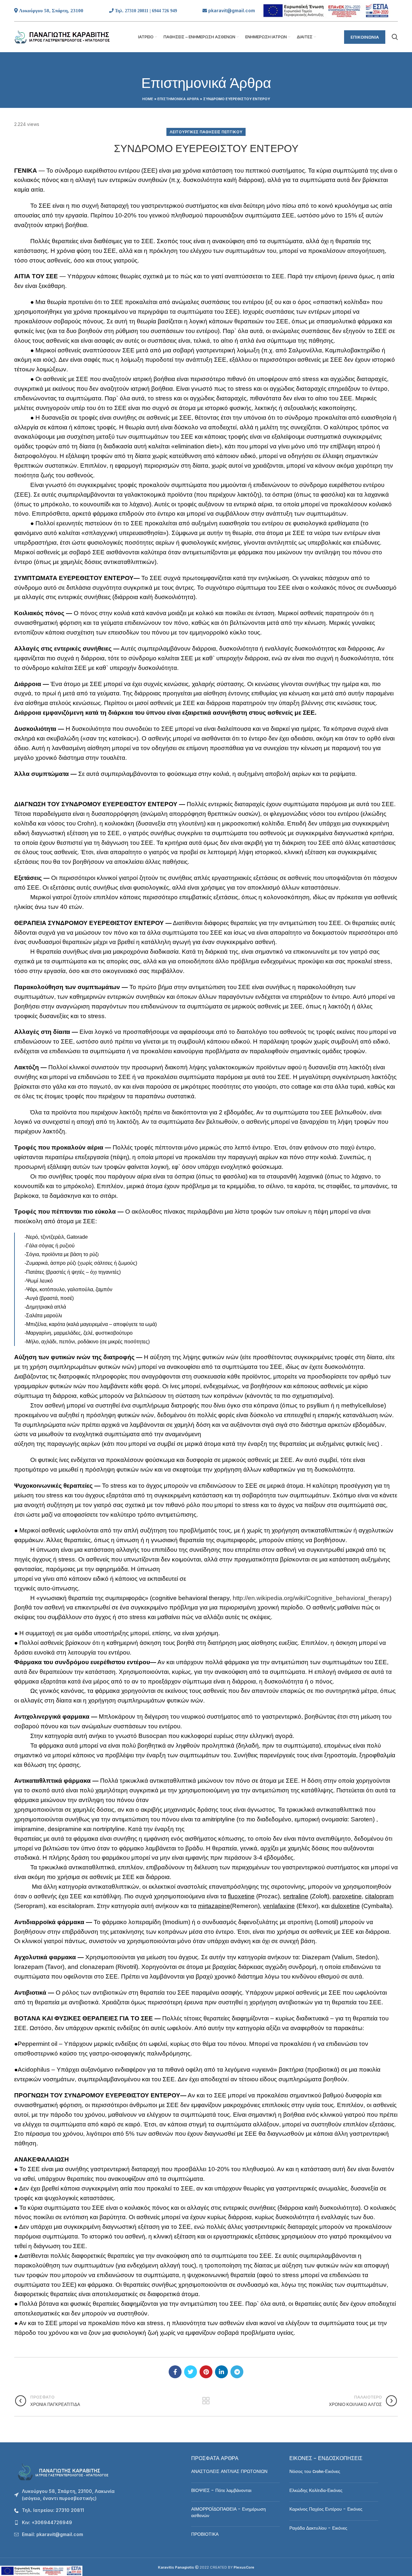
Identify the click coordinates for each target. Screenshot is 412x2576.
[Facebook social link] (175, 2372)
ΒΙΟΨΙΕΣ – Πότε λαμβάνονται (221, 2491)
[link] (232, 10)
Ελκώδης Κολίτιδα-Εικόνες (316, 2491)
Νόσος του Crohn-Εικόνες (315, 2472)
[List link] (98, 2510)
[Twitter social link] (191, 2372)
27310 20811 (137, 11)
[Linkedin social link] (221, 2372)
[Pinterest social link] (206, 2372)
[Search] (395, 37)
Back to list (206, 2401)
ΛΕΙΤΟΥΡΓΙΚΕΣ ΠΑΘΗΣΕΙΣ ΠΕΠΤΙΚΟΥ (206, 132)
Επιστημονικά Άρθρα (178, 99)
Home (148, 99)
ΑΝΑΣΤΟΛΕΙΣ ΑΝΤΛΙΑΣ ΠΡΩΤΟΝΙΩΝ (229, 2472)
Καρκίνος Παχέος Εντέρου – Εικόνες (326, 2509)
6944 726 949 (164, 11)
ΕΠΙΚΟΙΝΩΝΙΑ (365, 37)
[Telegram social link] (237, 2372)
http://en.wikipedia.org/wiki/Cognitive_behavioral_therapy (311, 1598)
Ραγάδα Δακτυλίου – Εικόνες (318, 2528)
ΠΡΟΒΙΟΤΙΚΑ (205, 2534)
